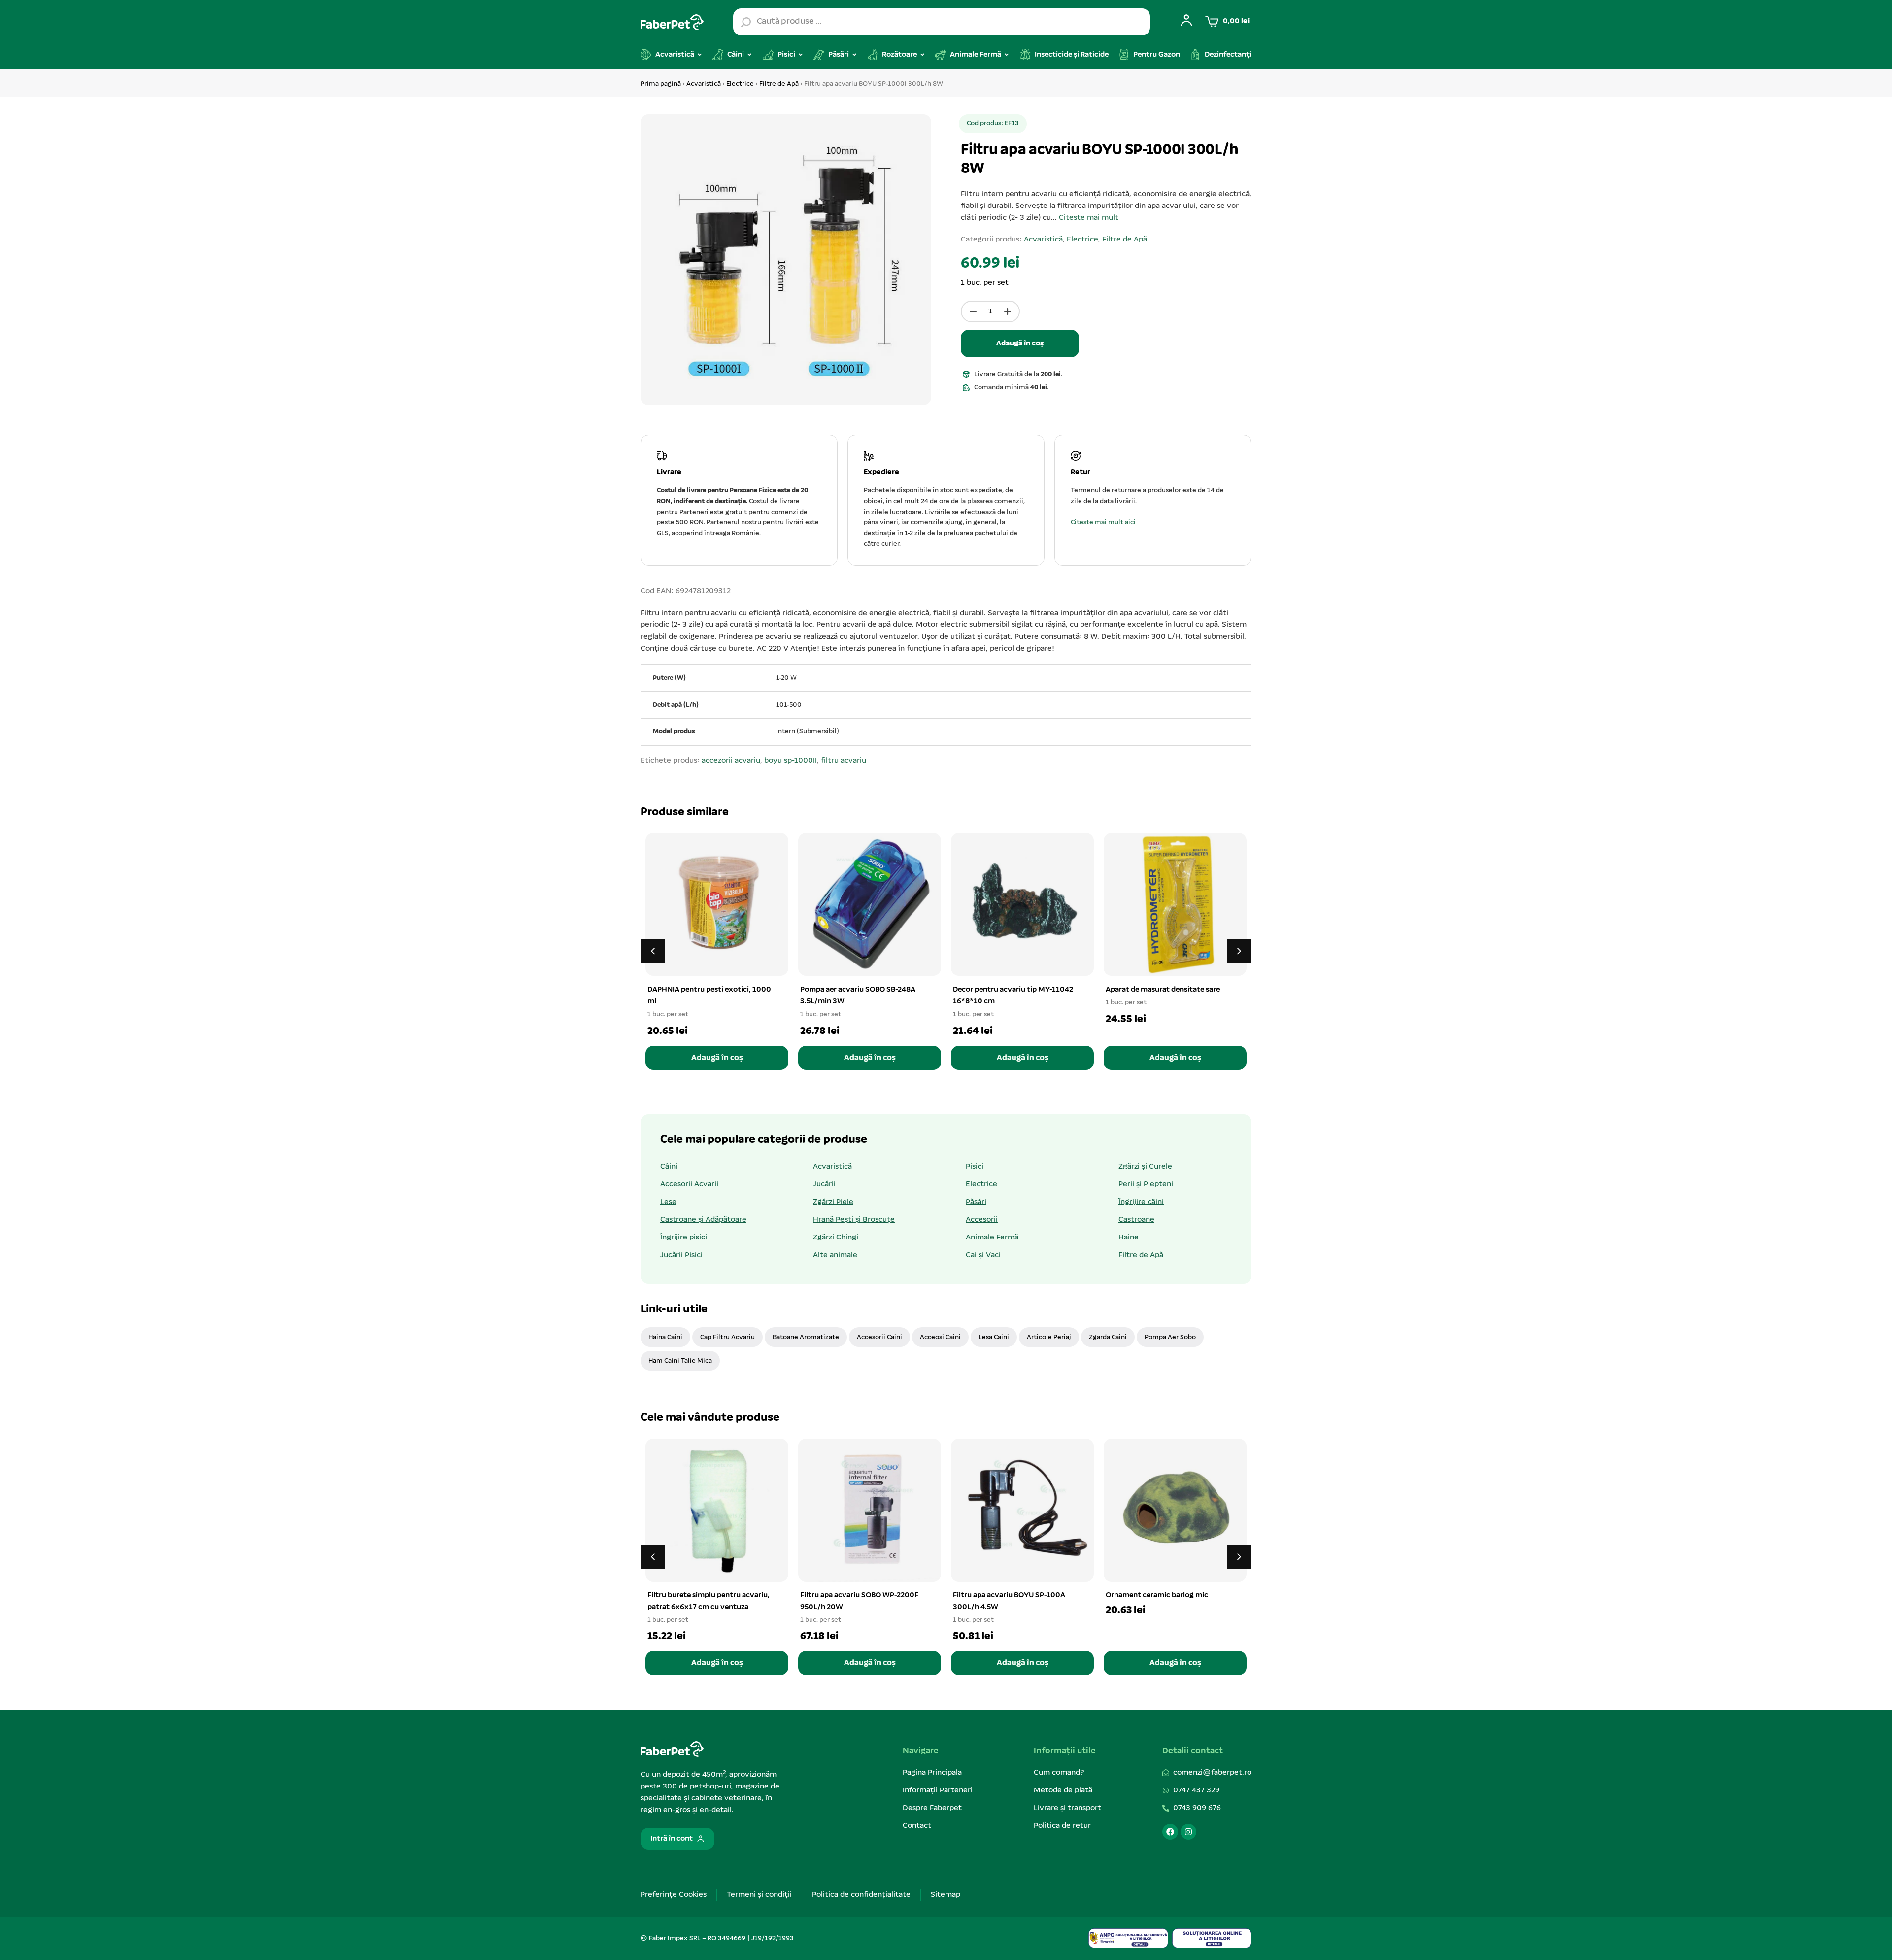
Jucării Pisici (681, 1255)
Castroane (1136, 1220)
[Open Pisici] (801, 55)
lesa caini (994, 1337)
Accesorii (982, 1220)
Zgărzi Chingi (836, 1238)
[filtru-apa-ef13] (786, 260)
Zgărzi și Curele (1145, 1167)
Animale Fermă (992, 1238)
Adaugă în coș (1020, 344)
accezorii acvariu (731, 761)
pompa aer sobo (1170, 1337)
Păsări (976, 1202)
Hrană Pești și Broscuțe (854, 1220)
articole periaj (1049, 1337)
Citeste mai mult (1089, 218)
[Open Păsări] (854, 55)
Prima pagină (661, 84)
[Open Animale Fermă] (1007, 55)
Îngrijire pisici (684, 1238)
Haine (1129, 1238)
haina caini (665, 1337)
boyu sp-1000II (791, 761)
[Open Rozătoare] (922, 55)
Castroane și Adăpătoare (703, 1220)
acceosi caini (940, 1337)
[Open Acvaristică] (700, 55)
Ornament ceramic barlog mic (1157, 1595)
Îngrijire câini (1141, 1202)
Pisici (975, 1167)
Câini (669, 1167)
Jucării (824, 1184)
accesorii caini (879, 1337)
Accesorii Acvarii (689, 1184)
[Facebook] (1170, 1832)
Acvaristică (704, 84)
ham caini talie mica (680, 1361)
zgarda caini (1108, 1337)
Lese (668, 1202)
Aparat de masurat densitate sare (1163, 990)
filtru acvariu (844, 761)
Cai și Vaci (983, 1255)
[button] (1239, 951)
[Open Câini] (749, 55)
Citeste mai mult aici (1103, 523)
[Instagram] (1188, 1832)
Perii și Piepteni (1146, 1184)
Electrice (740, 84)
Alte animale (835, 1255)
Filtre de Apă (779, 84)
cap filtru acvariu (727, 1337)
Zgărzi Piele (833, 1202)
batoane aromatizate (806, 1337)
